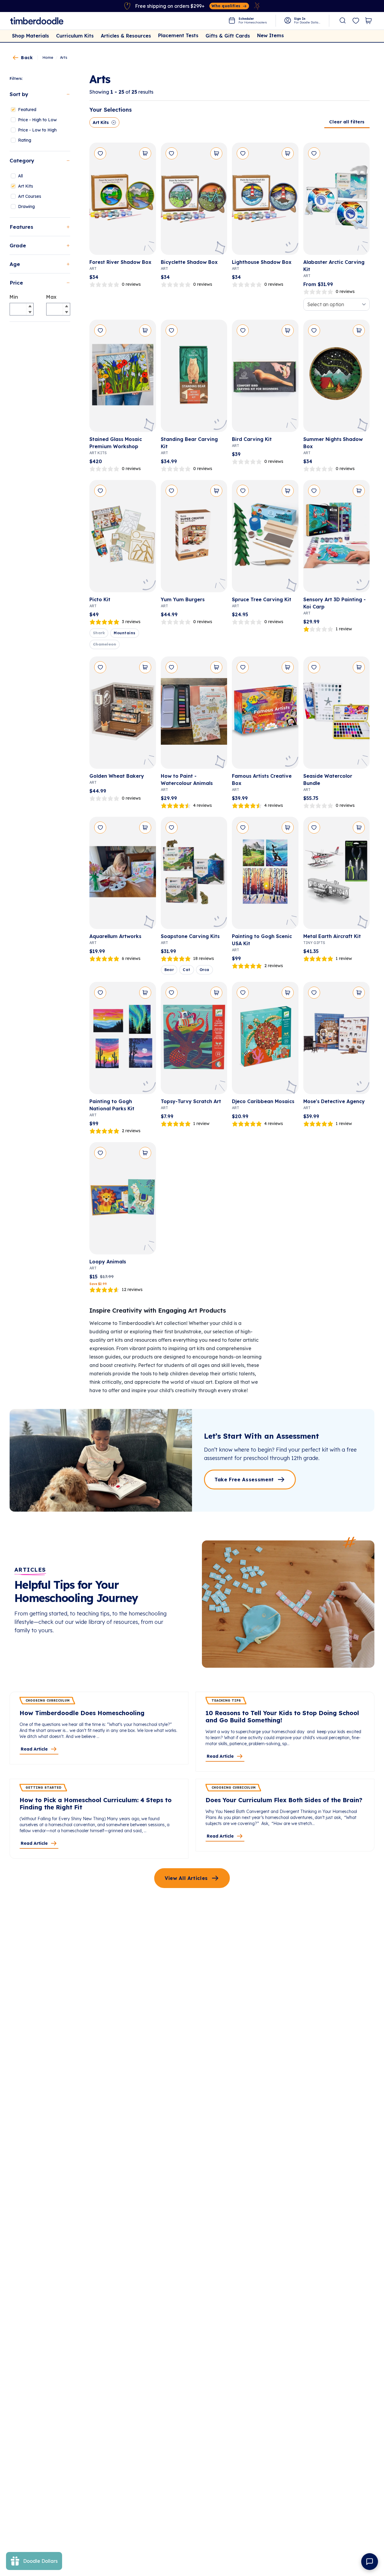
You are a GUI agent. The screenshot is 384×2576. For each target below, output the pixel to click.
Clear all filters (347, 122)
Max (51, 297)
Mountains (124, 633)
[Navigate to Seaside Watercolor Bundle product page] (337, 715)
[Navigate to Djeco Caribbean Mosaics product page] (265, 1040)
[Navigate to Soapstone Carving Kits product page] (194, 875)
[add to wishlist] (100, 153)
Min (14, 297)
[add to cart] (145, 153)
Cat (186, 970)
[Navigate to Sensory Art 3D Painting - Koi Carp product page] (337, 538)
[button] (30, 306)
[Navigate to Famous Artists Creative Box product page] (265, 715)
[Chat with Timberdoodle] (370, 2562)
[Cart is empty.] (368, 21)
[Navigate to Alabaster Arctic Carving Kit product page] (337, 201)
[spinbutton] (22, 309)
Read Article (34, 1749)
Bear (169, 970)
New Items (270, 35)
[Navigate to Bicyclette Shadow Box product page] (194, 201)
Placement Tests (178, 35)
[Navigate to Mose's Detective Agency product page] (337, 1040)
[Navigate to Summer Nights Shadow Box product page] (337, 378)
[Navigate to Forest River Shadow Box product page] (123, 201)
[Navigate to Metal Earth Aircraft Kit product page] (337, 875)
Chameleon (105, 644)
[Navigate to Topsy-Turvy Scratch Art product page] (194, 1040)
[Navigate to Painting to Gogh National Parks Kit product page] (123, 1040)
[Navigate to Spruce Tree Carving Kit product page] (265, 538)
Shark (99, 633)
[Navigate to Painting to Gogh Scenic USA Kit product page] (265, 875)
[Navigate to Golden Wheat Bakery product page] (123, 715)
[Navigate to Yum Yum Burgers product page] (194, 538)
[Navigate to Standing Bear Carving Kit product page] (194, 378)
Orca (204, 970)
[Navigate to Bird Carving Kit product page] (265, 378)
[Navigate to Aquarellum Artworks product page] (123, 875)
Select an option (326, 304)
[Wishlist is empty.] (356, 21)
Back (27, 58)
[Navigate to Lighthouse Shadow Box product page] (265, 201)
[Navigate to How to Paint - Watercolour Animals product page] (194, 715)
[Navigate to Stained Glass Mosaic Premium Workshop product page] (123, 378)
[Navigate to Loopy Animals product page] (123, 1201)
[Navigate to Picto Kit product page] (123, 538)
